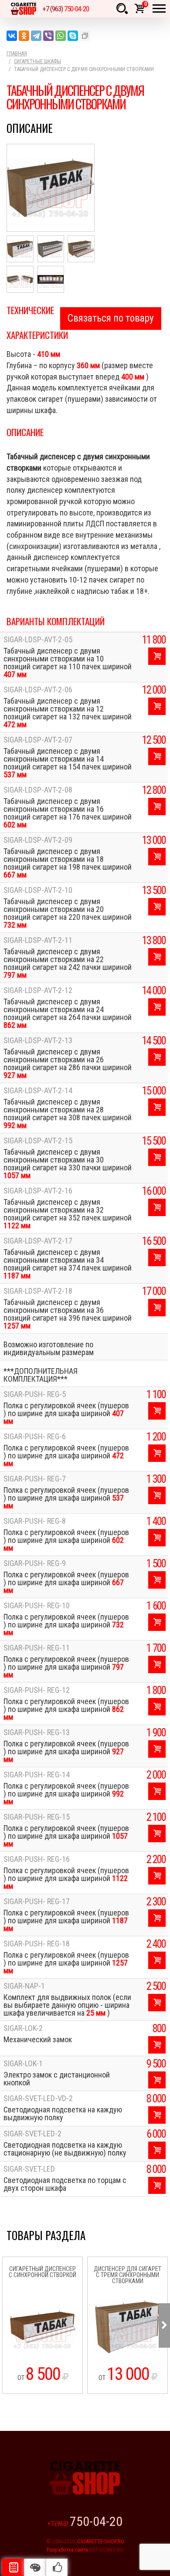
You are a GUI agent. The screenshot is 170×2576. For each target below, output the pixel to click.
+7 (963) (66, 9)
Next (164, 2325)
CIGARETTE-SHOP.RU (101, 2541)
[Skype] (73, 36)
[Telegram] (36, 36)
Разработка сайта (67, 2550)
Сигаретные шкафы (37, 61)
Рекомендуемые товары (57, 2567)
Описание (13, 2567)
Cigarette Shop (24, 9)
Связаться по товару (111, 318)
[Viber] (48, 36)
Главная (17, 54)
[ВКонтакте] (12, 36)
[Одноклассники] (24, 36)
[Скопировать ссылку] (85, 36)
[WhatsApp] (61, 36)
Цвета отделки (35, 2567)
